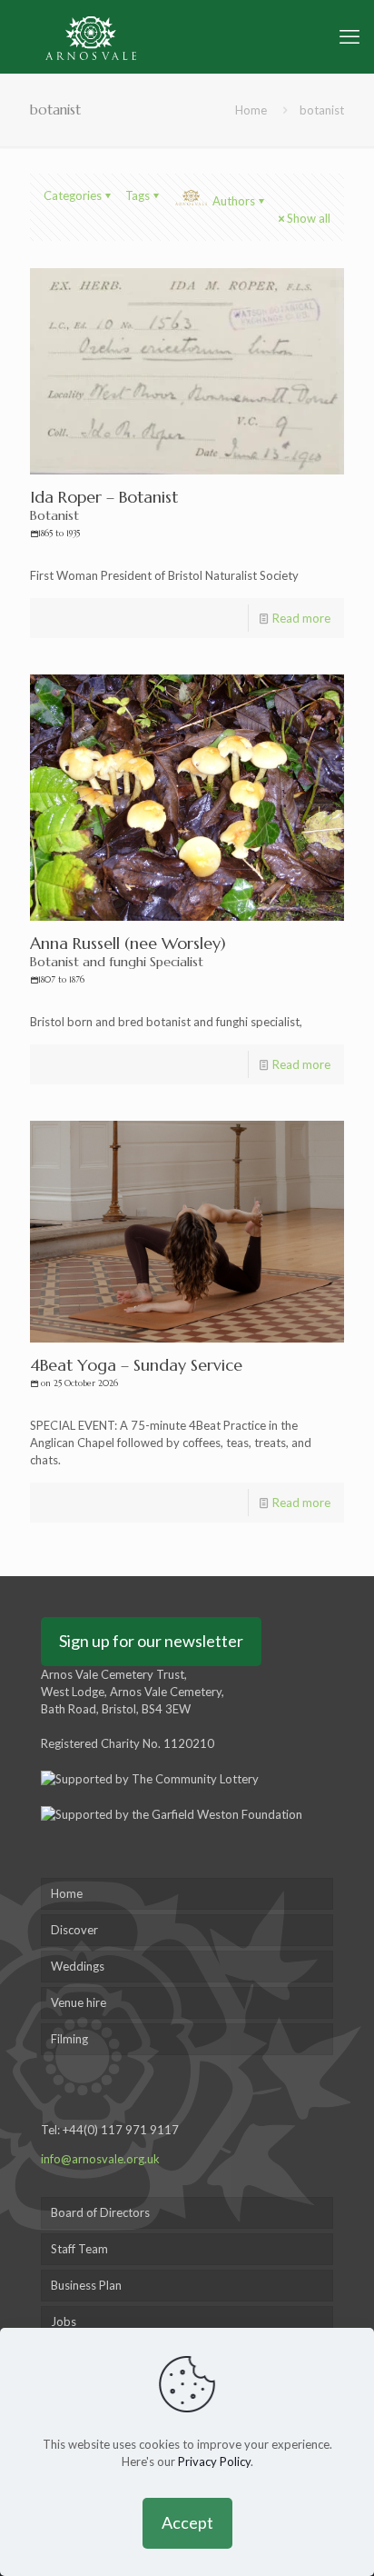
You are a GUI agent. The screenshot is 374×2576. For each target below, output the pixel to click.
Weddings (78, 1966)
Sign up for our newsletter (151, 1641)
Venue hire (79, 2002)
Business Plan (86, 2285)
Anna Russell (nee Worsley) (128, 959)
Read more (301, 618)
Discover (74, 1930)
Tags (138, 195)
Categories (73, 195)
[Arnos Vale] (91, 36)
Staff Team (79, 2249)
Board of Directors (100, 2212)
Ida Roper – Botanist (104, 513)
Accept (187, 2522)
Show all (309, 218)
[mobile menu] (349, 36)
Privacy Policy (214, 2461)
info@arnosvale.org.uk (100, 2159)
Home (251, 110)
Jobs (64, 2321)
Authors (234, 201)
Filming (69, 2039)
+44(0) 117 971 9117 (121, 2130)
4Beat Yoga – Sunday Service (136, 1372)
